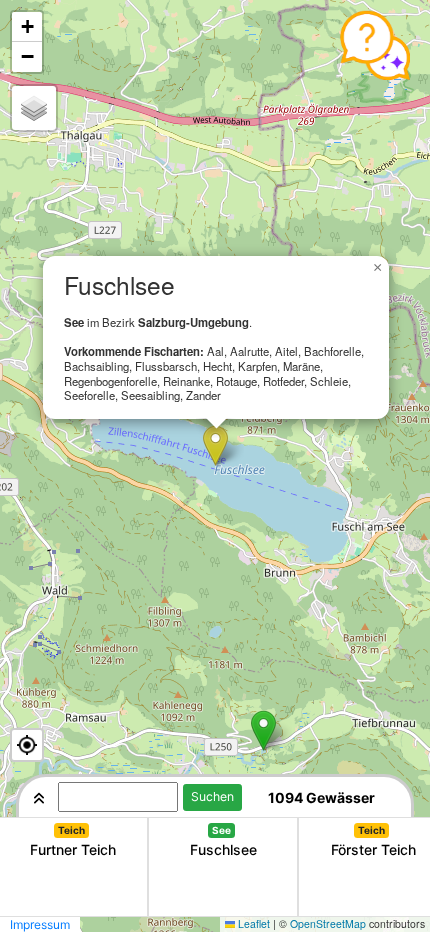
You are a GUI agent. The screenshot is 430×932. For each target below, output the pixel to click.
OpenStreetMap (328, 923)
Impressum (40, 924)
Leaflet (254, 923)
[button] (215, 445)
